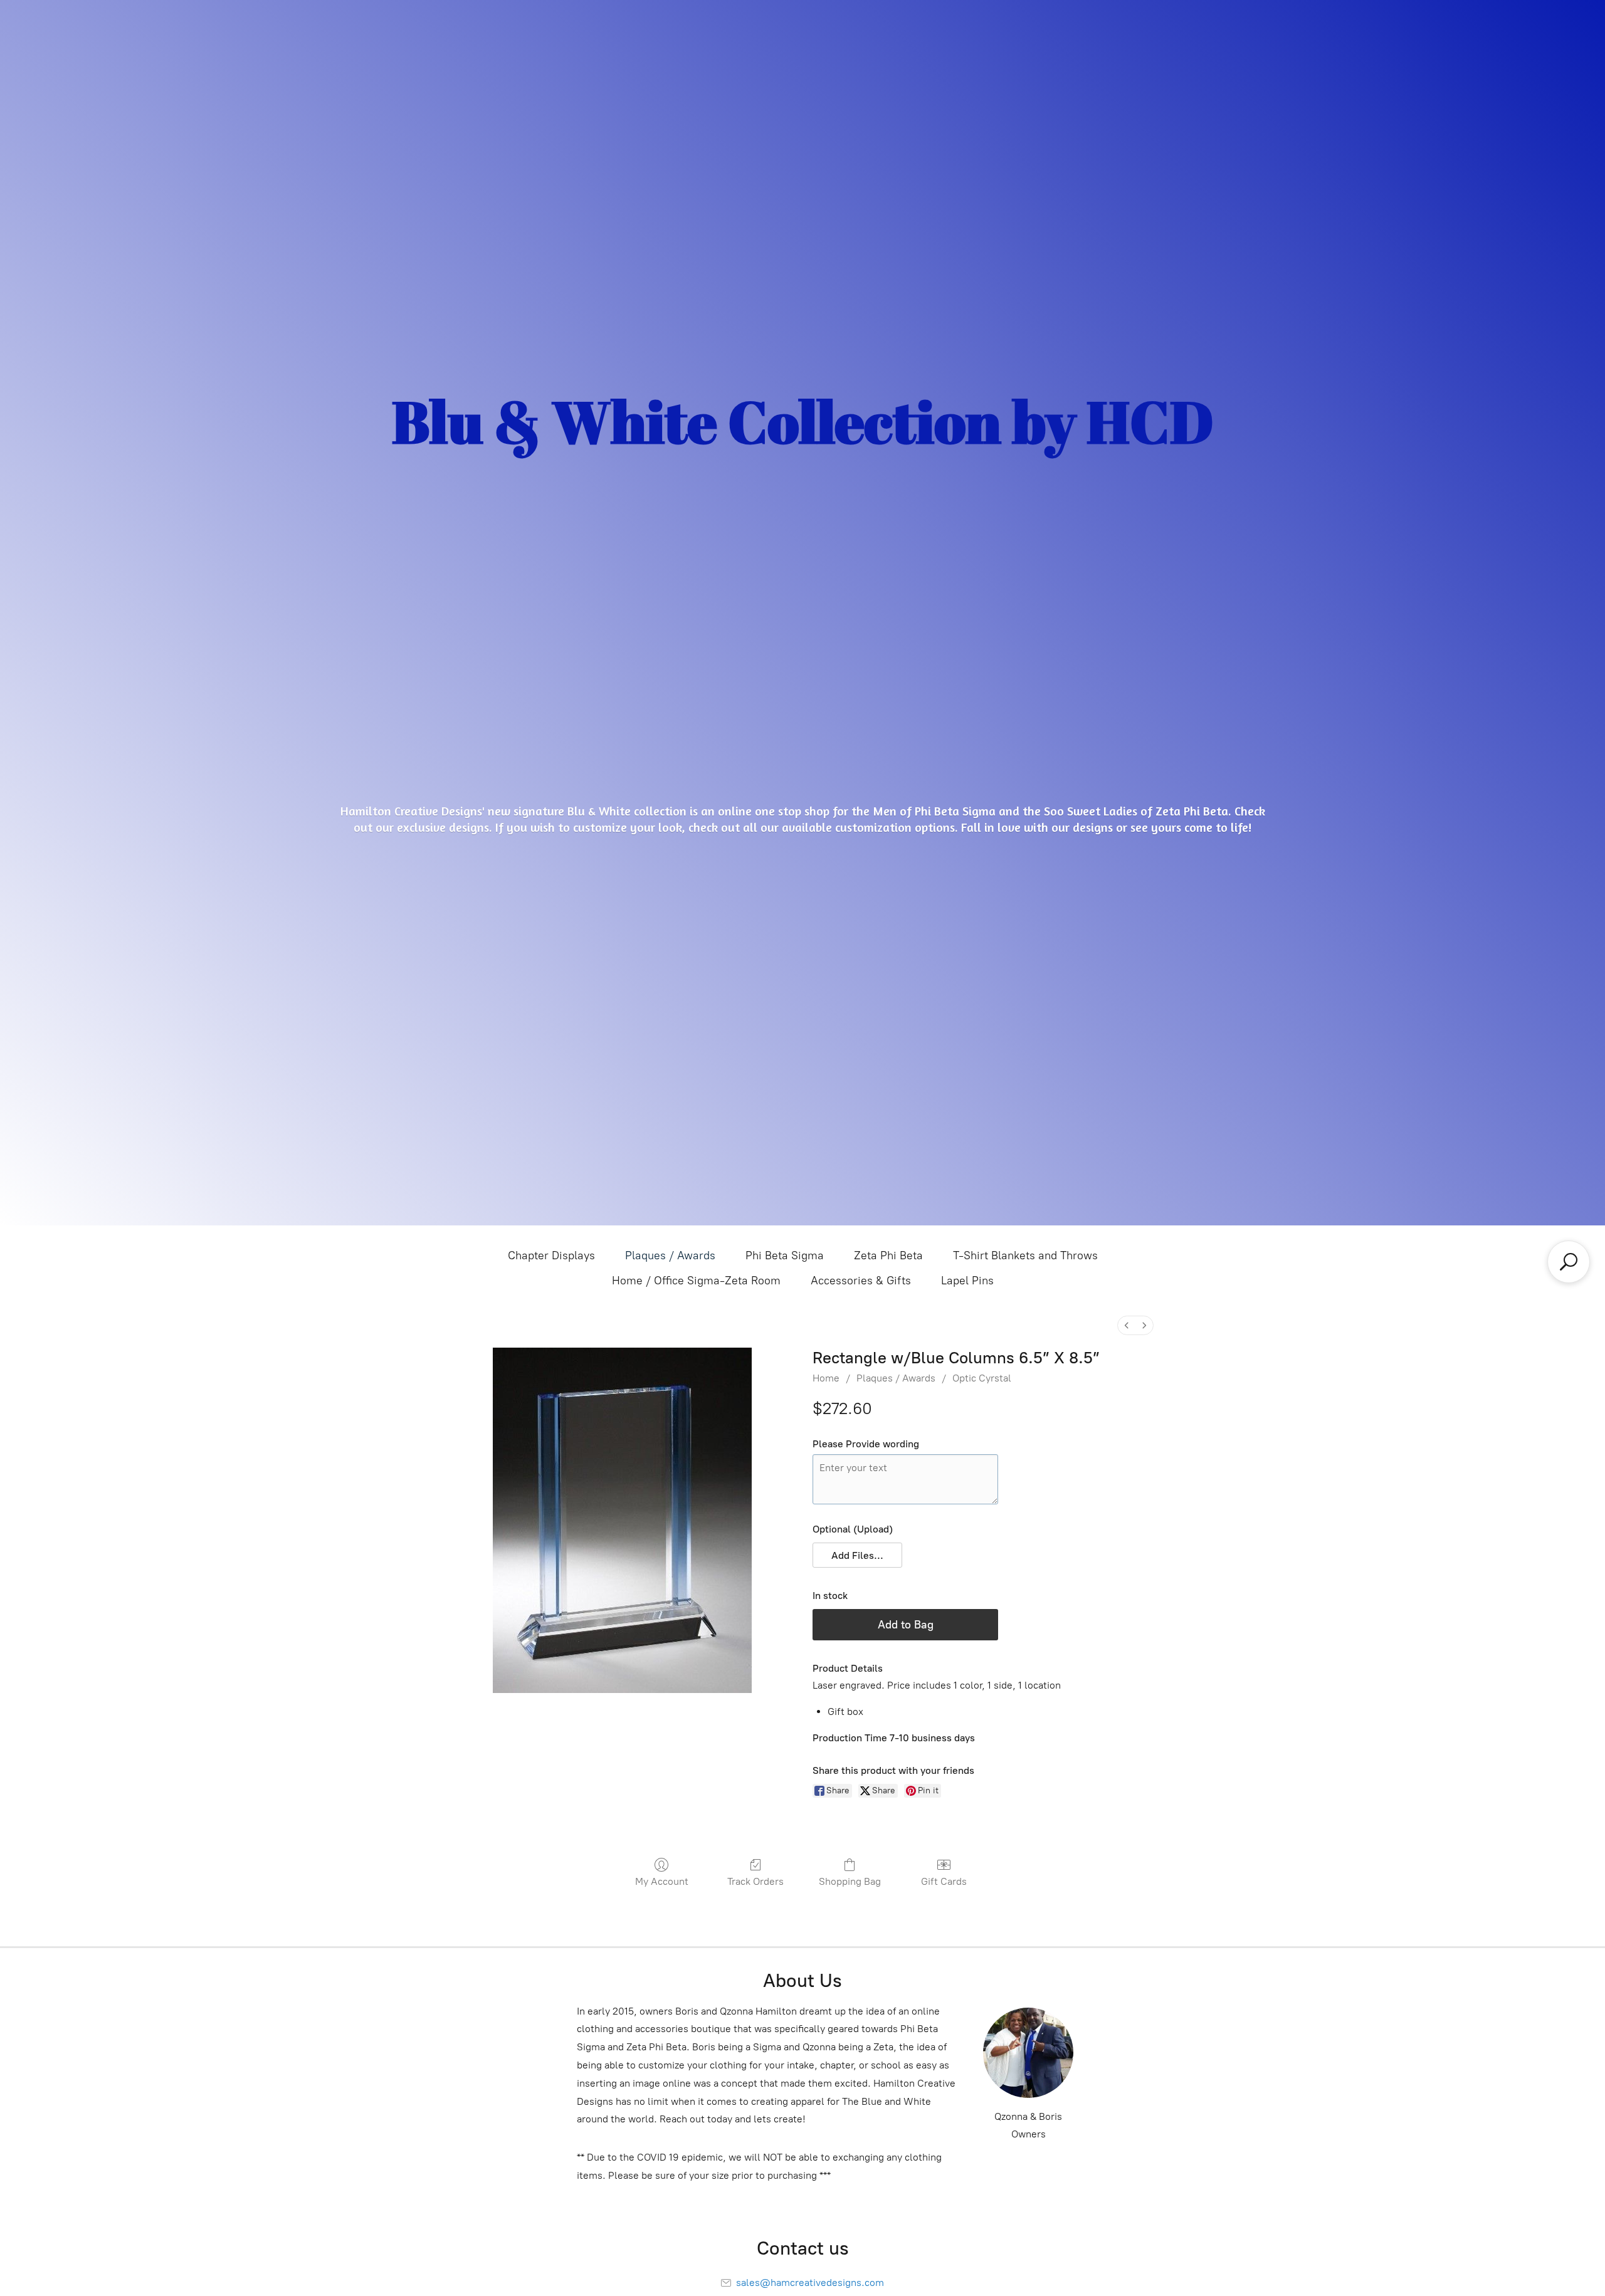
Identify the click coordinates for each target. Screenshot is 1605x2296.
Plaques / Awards (670, 1255)
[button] (857, 1555)
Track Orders (755, 1881)
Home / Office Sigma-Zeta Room (696, 1281)
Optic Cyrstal (982, 1378)
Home (826, 1378)
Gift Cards (944, 1881)
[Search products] (1569, 1262)
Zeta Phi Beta (888, 1255)
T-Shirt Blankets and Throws (1025, 1255)
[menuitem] (1127, 1325)
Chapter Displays (551, 1255)
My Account (662, 1881)
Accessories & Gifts (861, 1281)
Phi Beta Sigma (785, 1255)
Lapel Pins (967, 1281)
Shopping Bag (850, 1881)
